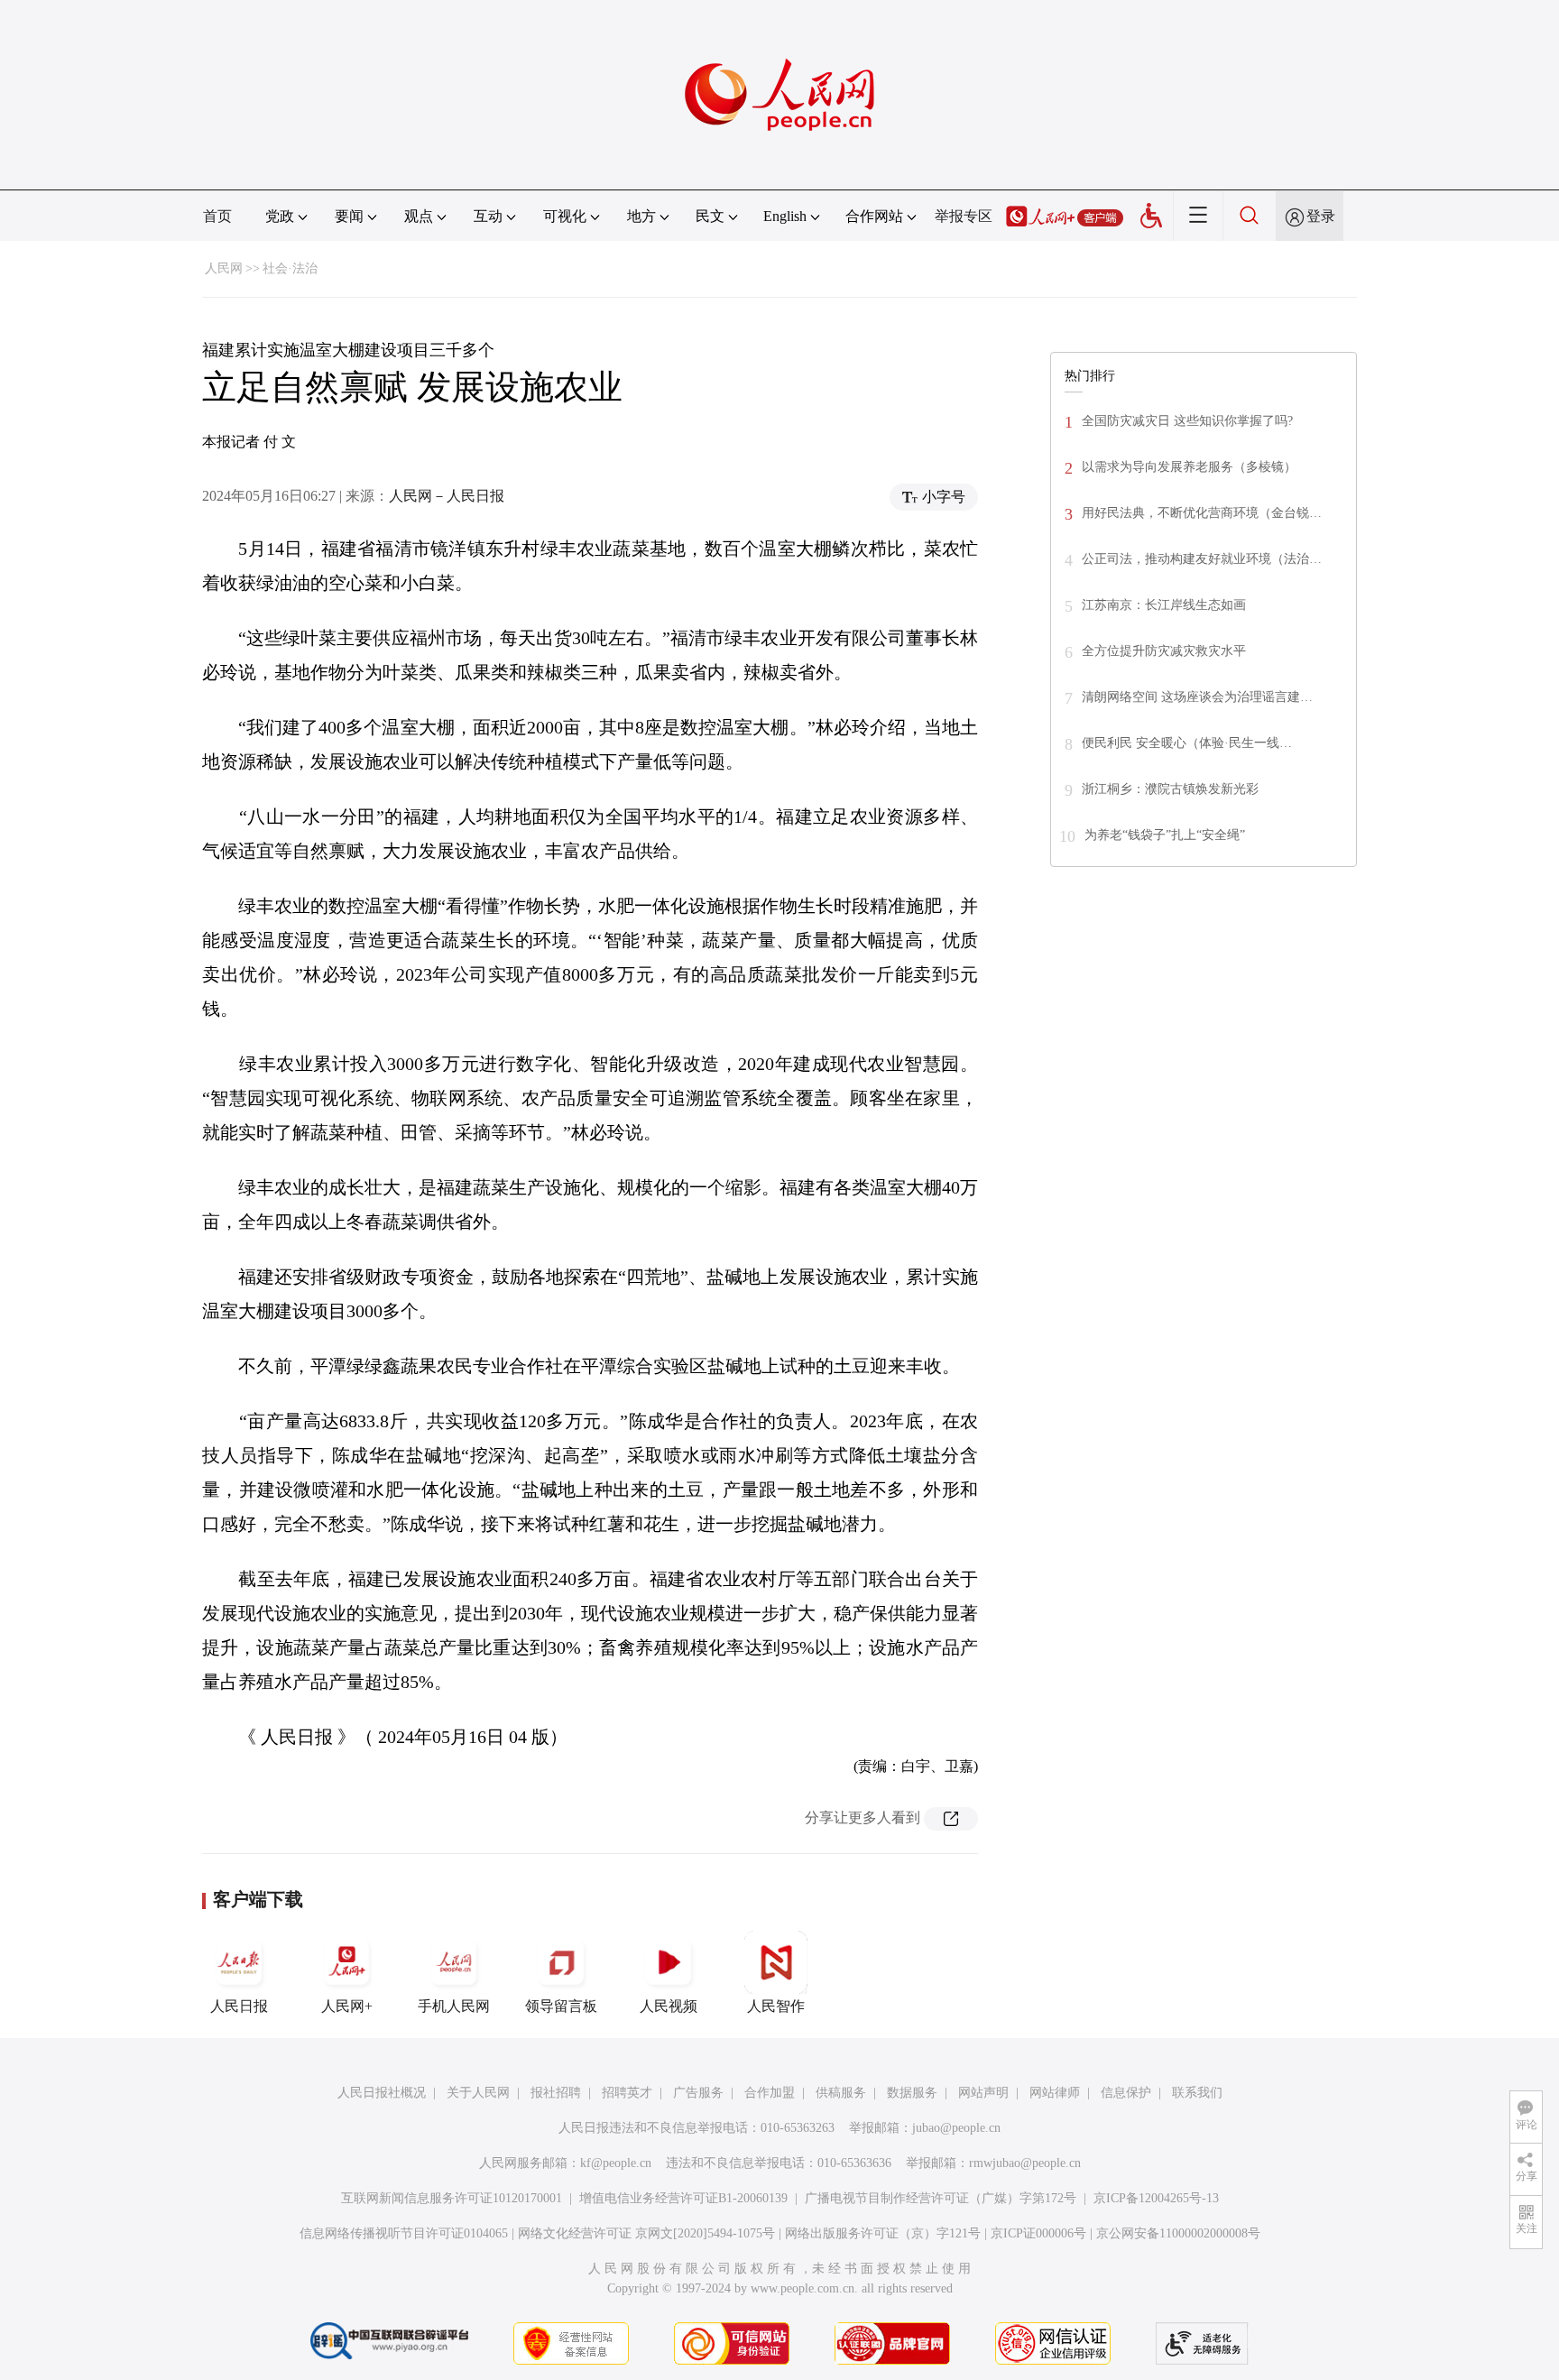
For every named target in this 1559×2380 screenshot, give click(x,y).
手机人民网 (454, 2006)
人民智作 (776, 2006)
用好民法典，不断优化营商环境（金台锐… (1202, 513)
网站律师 (1055, 2093)
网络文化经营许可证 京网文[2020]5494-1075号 (646, 2233)
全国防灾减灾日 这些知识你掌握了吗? (1187, 421)
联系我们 (1197, 2093)
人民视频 (669, 2006)
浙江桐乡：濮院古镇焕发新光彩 (1170, 789)
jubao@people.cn (956, 2128)
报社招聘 (556, 2093)
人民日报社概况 (382, 2093)
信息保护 (1126, 2093)
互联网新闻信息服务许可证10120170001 (452, 2198)
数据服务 (912, 2093)
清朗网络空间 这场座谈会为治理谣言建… (1197, 697)
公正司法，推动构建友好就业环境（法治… (1202, 559)
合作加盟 (770, 2093)
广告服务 (698, 2093)
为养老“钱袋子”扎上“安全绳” (1165, 835)
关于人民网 (478, 2093)
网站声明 (983, 2093)
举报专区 (964, 216)
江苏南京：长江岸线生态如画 (1164, 605)
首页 (217, 216)
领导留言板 (561, 2006)
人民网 (224, 268)
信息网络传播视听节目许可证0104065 (404, 2233)
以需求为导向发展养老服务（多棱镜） (1189, 467)
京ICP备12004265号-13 (1156, 2198)
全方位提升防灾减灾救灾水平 (1164, 651)
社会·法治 (290, 268)
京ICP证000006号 (1038, 2233)
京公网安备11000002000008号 (1178, 2233)
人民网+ (347, 2006)
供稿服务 (841, 2093)
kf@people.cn (616, 2163)
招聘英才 (627, 2093)
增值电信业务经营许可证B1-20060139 (683, 2198)
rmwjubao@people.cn (1025, 2163)
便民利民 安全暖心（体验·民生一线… (1187, 743)
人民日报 (239, 2006)
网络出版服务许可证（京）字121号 (883, 2233)
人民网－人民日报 (447, 496)
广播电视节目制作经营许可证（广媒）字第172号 (941, 2198)
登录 (1321, 216)
